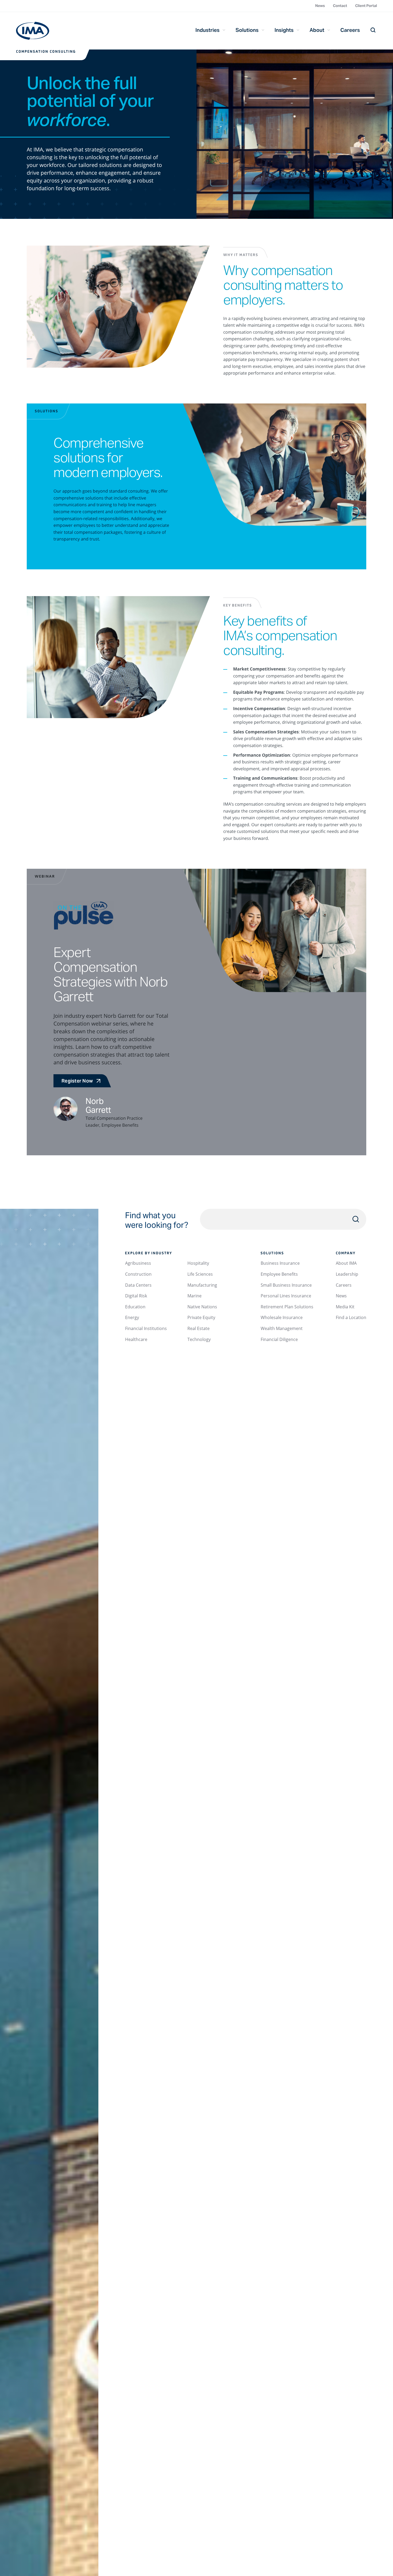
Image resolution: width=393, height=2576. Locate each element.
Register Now (77, 1081)
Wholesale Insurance (282, 1317)
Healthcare (136, 1339)
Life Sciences (200, 1274)
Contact (340, 6)
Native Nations (202, 1307)
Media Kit (345, 1307)
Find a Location (351, 1317)
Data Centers (138, 1285)
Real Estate (199, 1328)
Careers (350, 30)
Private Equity (201, 1317)
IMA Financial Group (33, 31)
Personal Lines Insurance (286, 1296)
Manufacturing (202, 1285)
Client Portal (366, 6)
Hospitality (198, 1263)
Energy (132, 1317)
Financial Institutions (146, 1328)
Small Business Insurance (286, 1285)
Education (135, 1307)
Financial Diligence (279, 1339)
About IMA (346, 1263)
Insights (284, 30)
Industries (207, 30)
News (320, 6)
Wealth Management (282, 1328)
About (317, 30)
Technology (199, 1339)
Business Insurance (280, 1263)
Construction (138, 1274)
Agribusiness (138, 1263)
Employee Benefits (279, 1274)
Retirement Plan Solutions (287, 1307)
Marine (194, 1296)
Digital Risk (136, 1296)
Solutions (247, 30)
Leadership (347, 1274)
